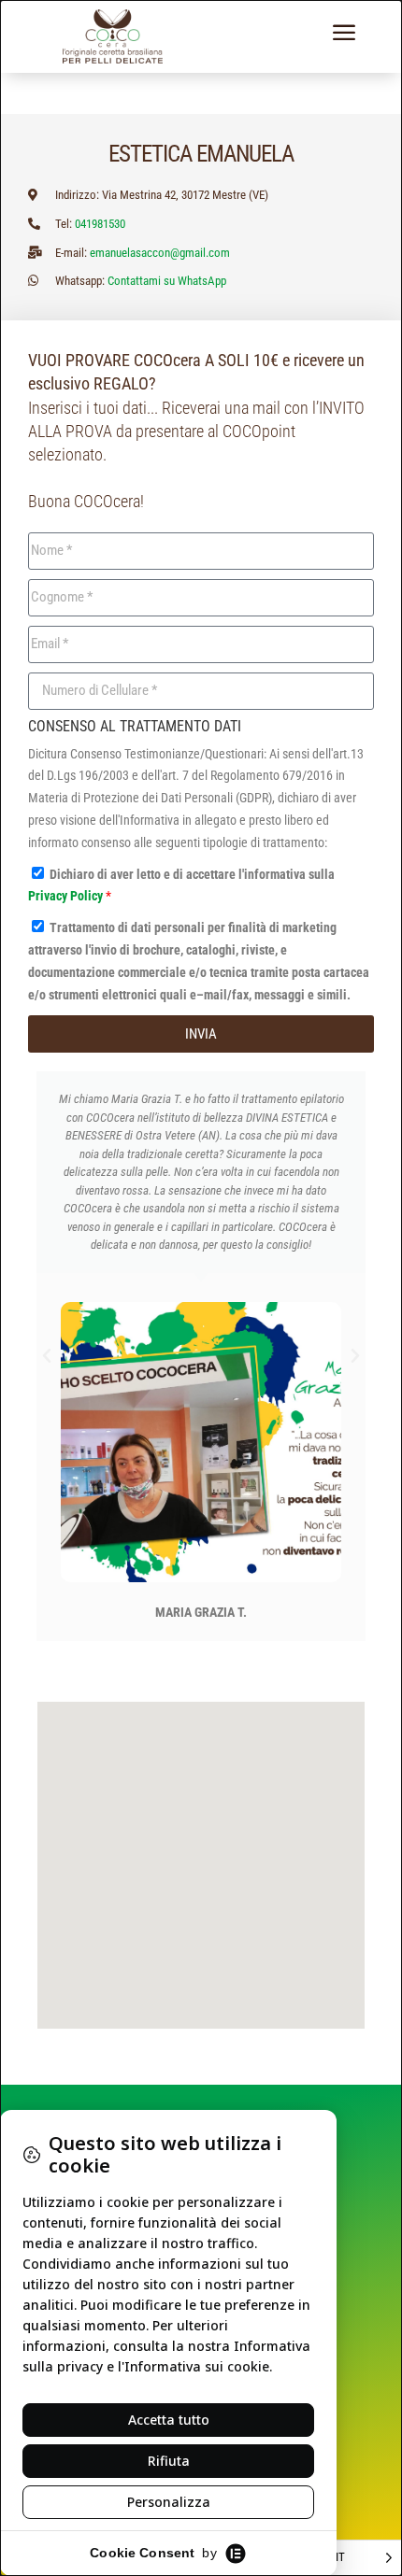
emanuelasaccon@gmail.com (160, 253)
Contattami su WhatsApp (167, 281)
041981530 (100, 224)
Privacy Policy (67, 896)
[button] (47, 1356)
